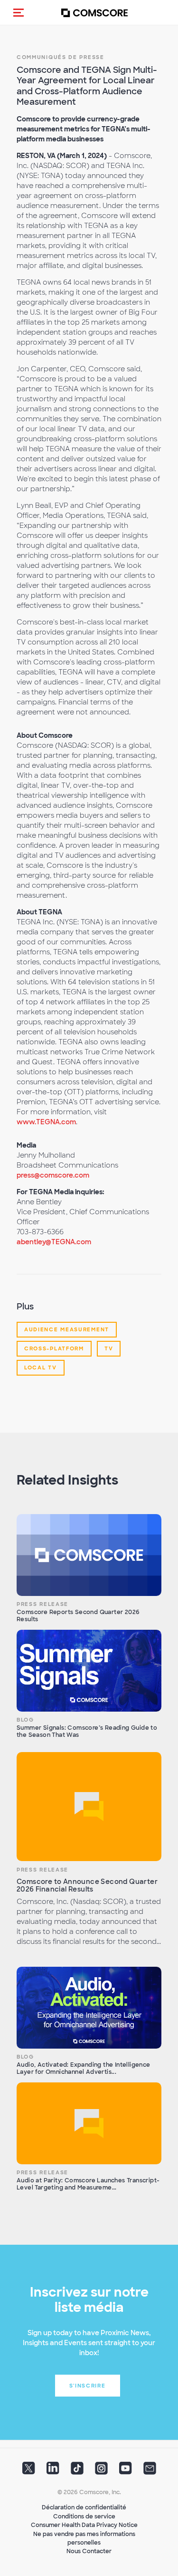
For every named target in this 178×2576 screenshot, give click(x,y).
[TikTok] (77, 2471)
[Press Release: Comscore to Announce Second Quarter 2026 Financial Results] (89, 1807)
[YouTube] (126, 2471)
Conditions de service (84, 2517)
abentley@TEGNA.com (54, 1242)
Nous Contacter (89, 2551)
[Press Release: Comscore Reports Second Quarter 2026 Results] (89, 1555)
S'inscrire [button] (88, 2386)
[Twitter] (29, 2471)
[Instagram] (101, 2471)
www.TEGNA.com (46, 1122)
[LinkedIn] (53, 2471)
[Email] (150, 2471)
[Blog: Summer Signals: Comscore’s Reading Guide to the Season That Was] (89, 1671)
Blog (25, 1720)
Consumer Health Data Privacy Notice (84, 2525)
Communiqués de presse (61, 57)
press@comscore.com (53, 1175)
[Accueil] (94, 13)
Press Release (42, 1604)
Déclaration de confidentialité (84, 2507)
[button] (19, 12)
